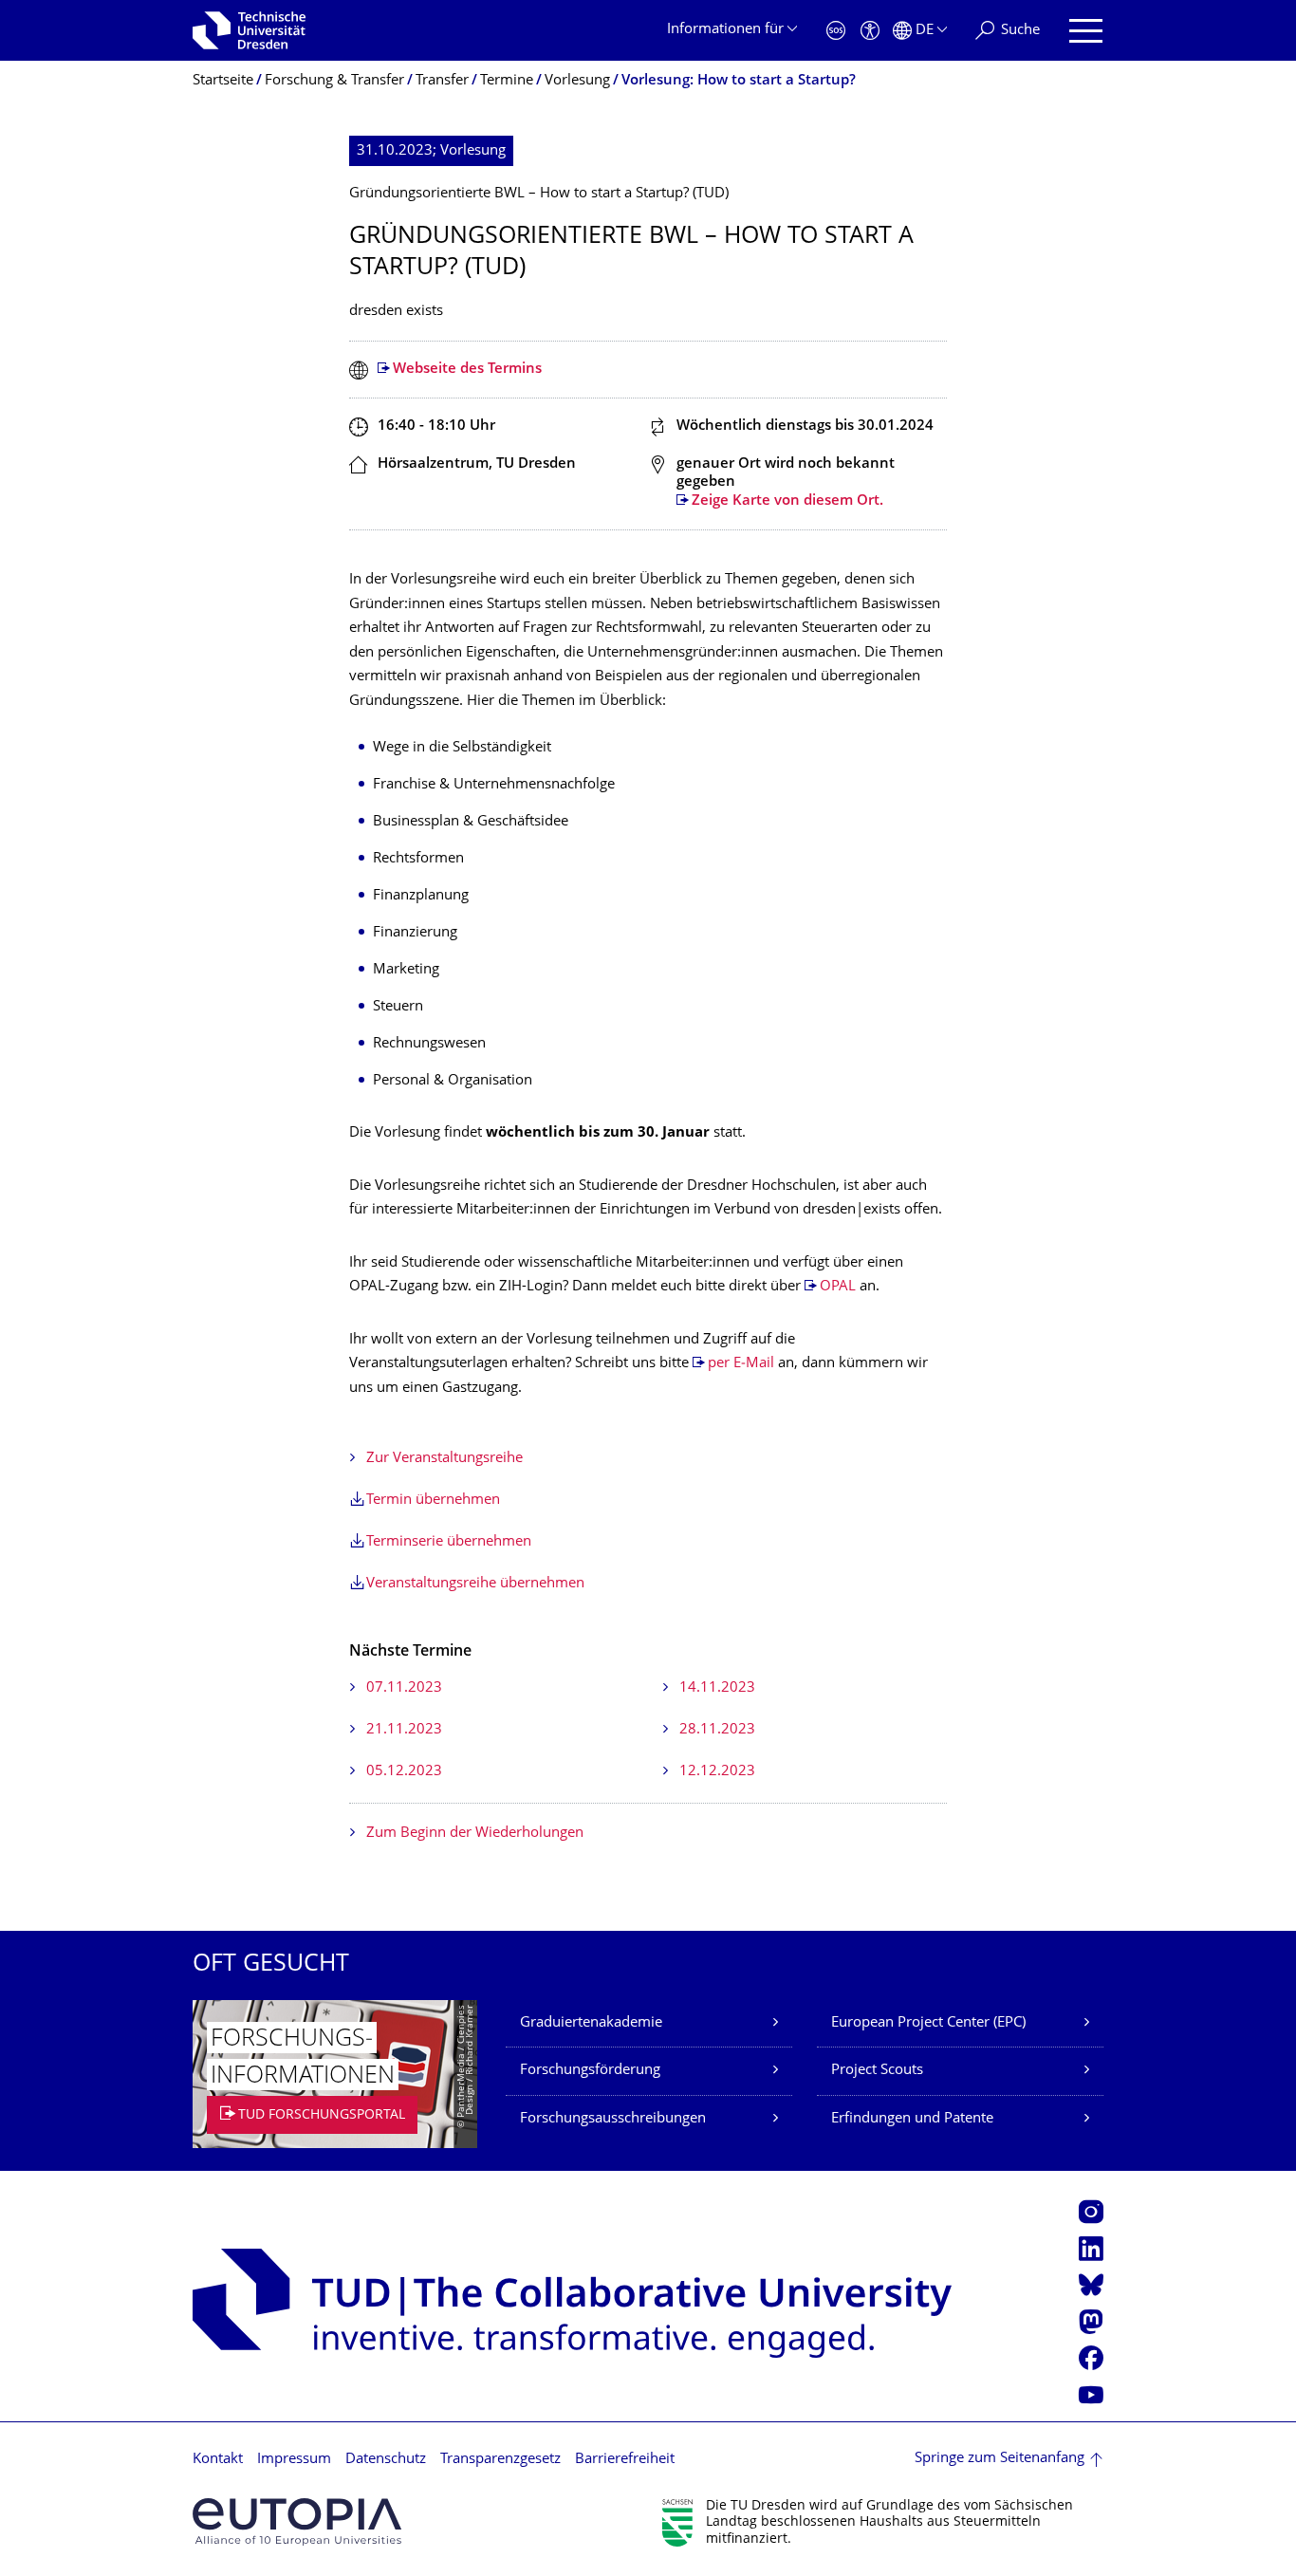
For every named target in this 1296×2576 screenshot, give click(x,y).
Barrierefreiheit (625, 2460)
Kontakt (218, 2460)
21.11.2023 (404, 1730)
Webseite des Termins (467, 370)
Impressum (294, 2460)
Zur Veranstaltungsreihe (444, 1459)
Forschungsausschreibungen (613, 2119)
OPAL (838, 1287)
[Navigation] (1086, 31)
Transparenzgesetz (500, 2460)
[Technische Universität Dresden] (249, 30)
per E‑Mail (741, 1364)
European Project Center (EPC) (928, 2023)
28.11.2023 (717, 1730)
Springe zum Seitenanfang (1000, 2459)
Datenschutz (386, 2460)
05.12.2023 (404, 1772)
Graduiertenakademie (591, 2023)
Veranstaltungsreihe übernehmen (475, 1584)
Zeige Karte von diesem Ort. (787, 501)
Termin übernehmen (433, 1501)
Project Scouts (877, 2071)
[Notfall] (836, 31)
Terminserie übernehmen (449, 1542)
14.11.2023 (717, 1688)
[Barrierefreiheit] (870, 31)
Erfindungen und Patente (912, 2119)
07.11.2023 (404, 1688)
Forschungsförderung (590, 2071)
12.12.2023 (717, 1772)
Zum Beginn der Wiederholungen (475, 1834)
